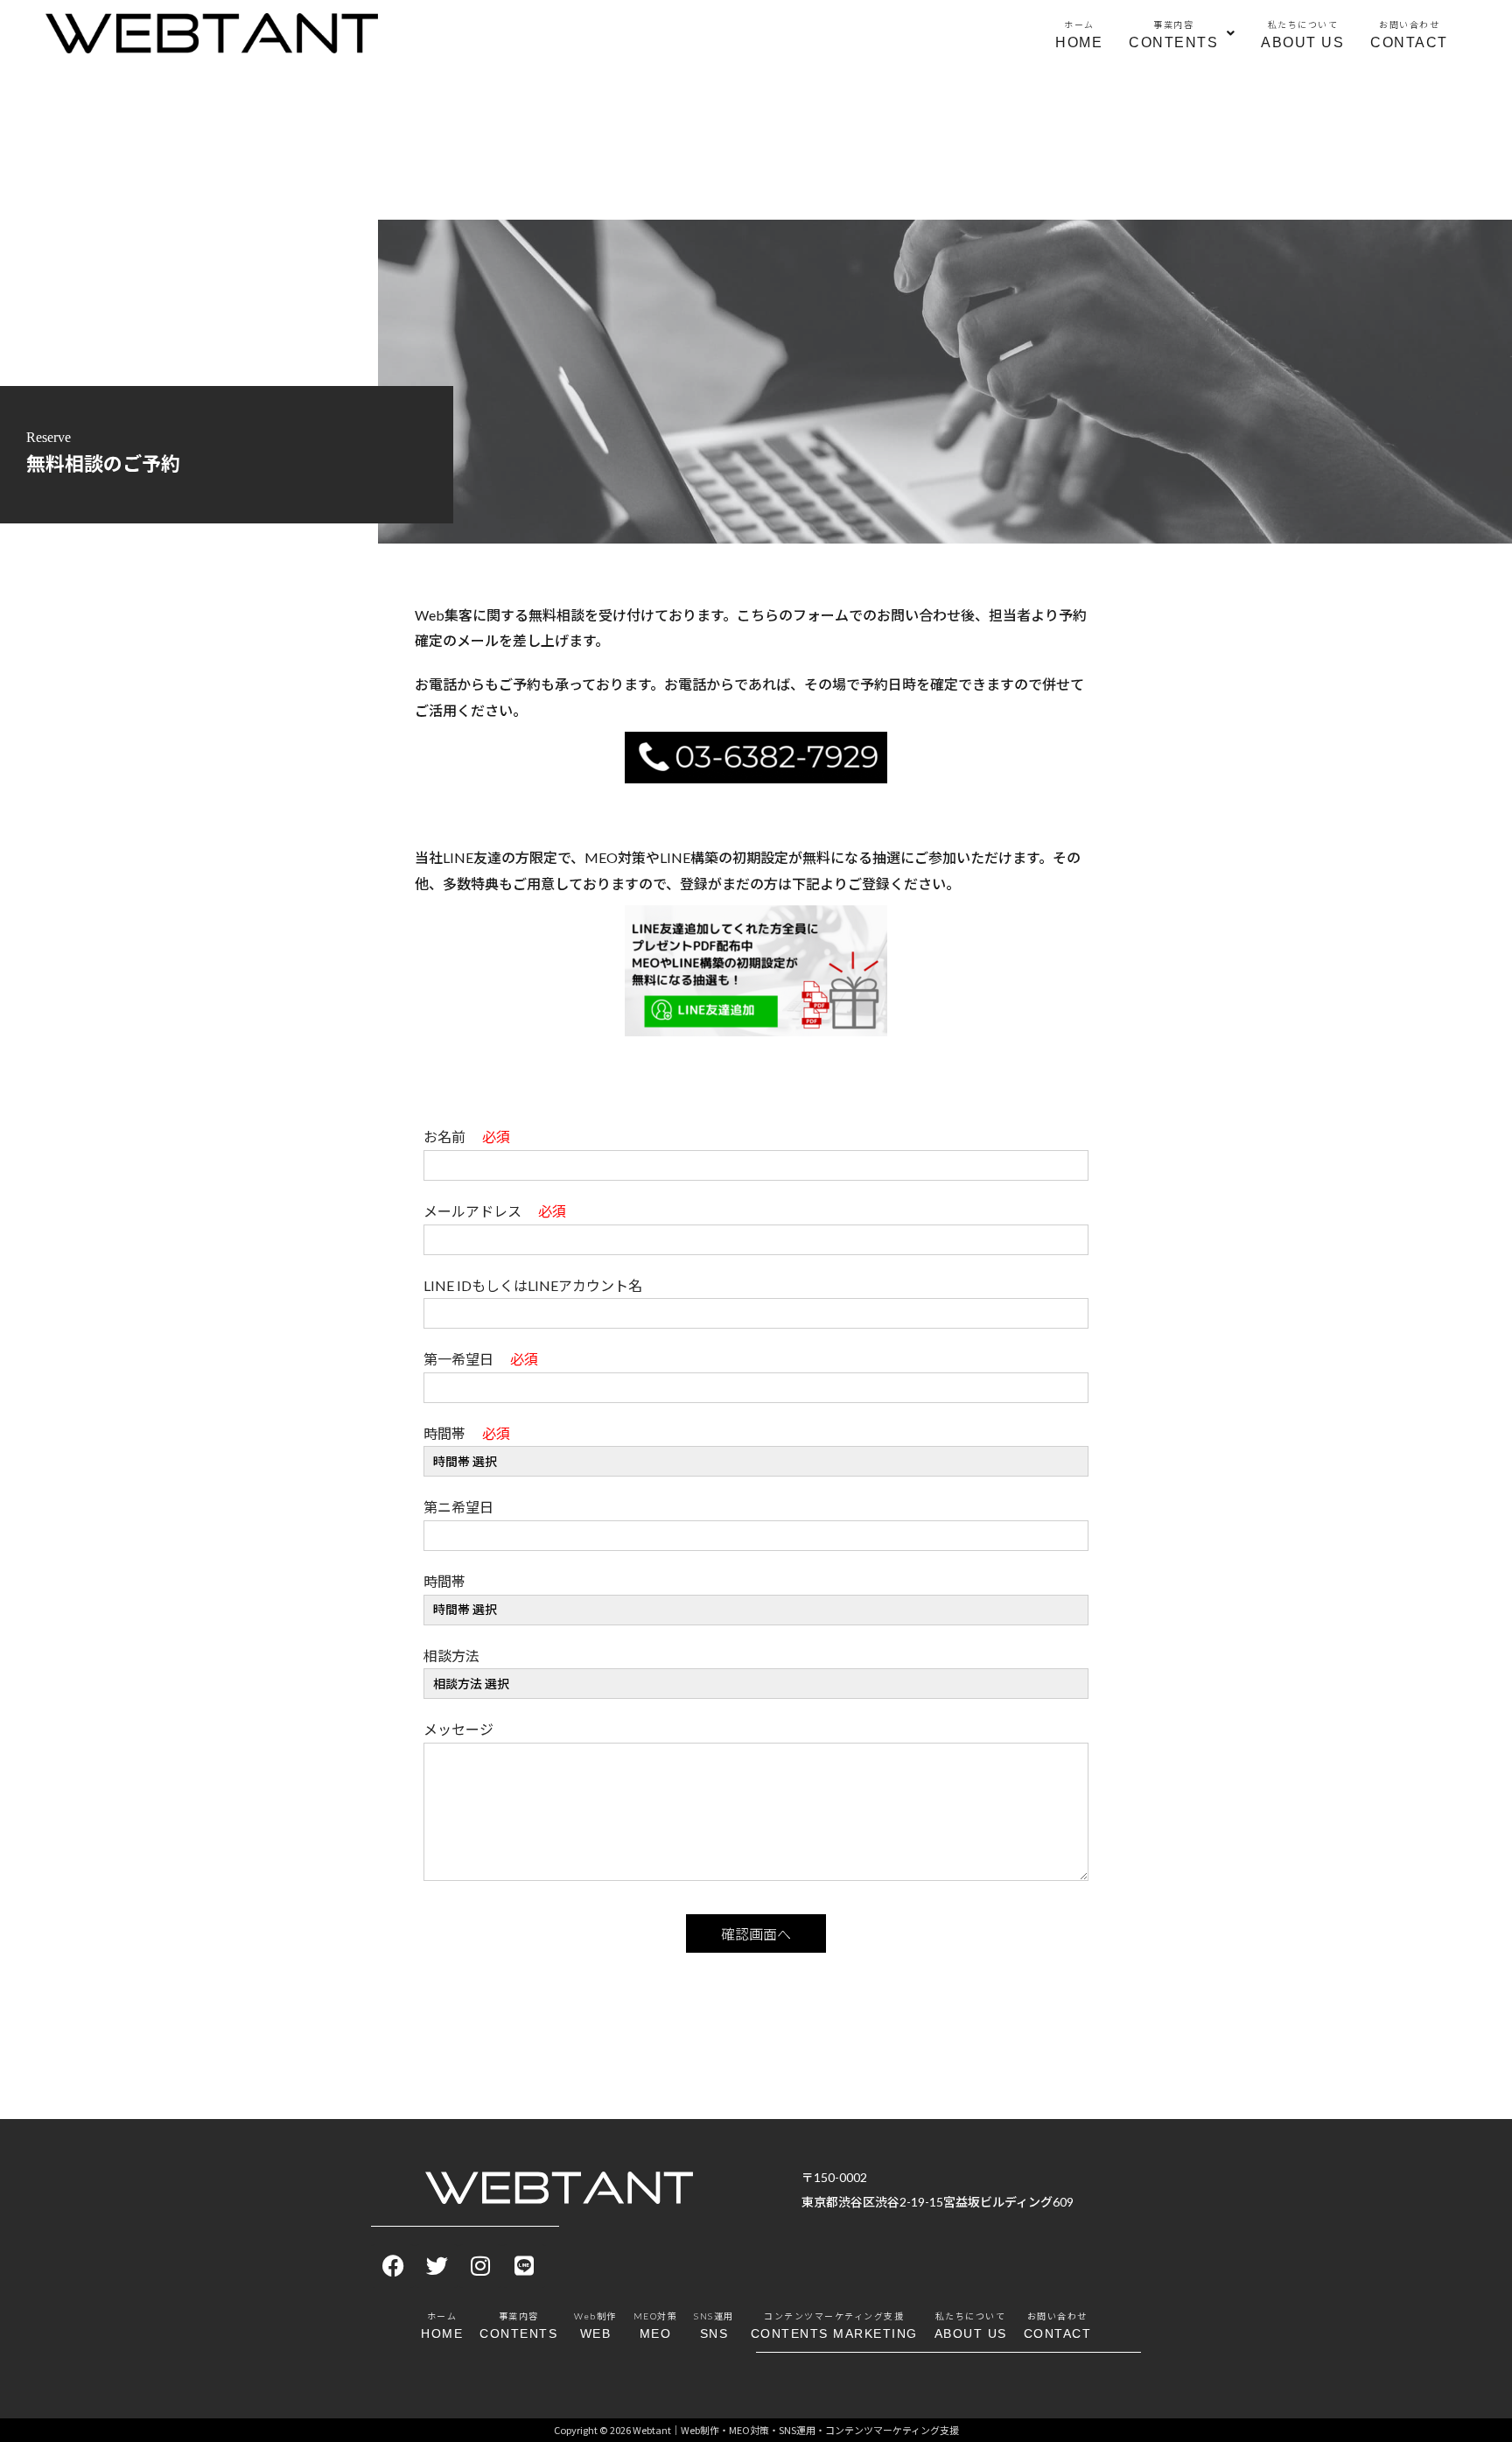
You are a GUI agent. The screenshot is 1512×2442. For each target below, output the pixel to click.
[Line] (524, 2266)
